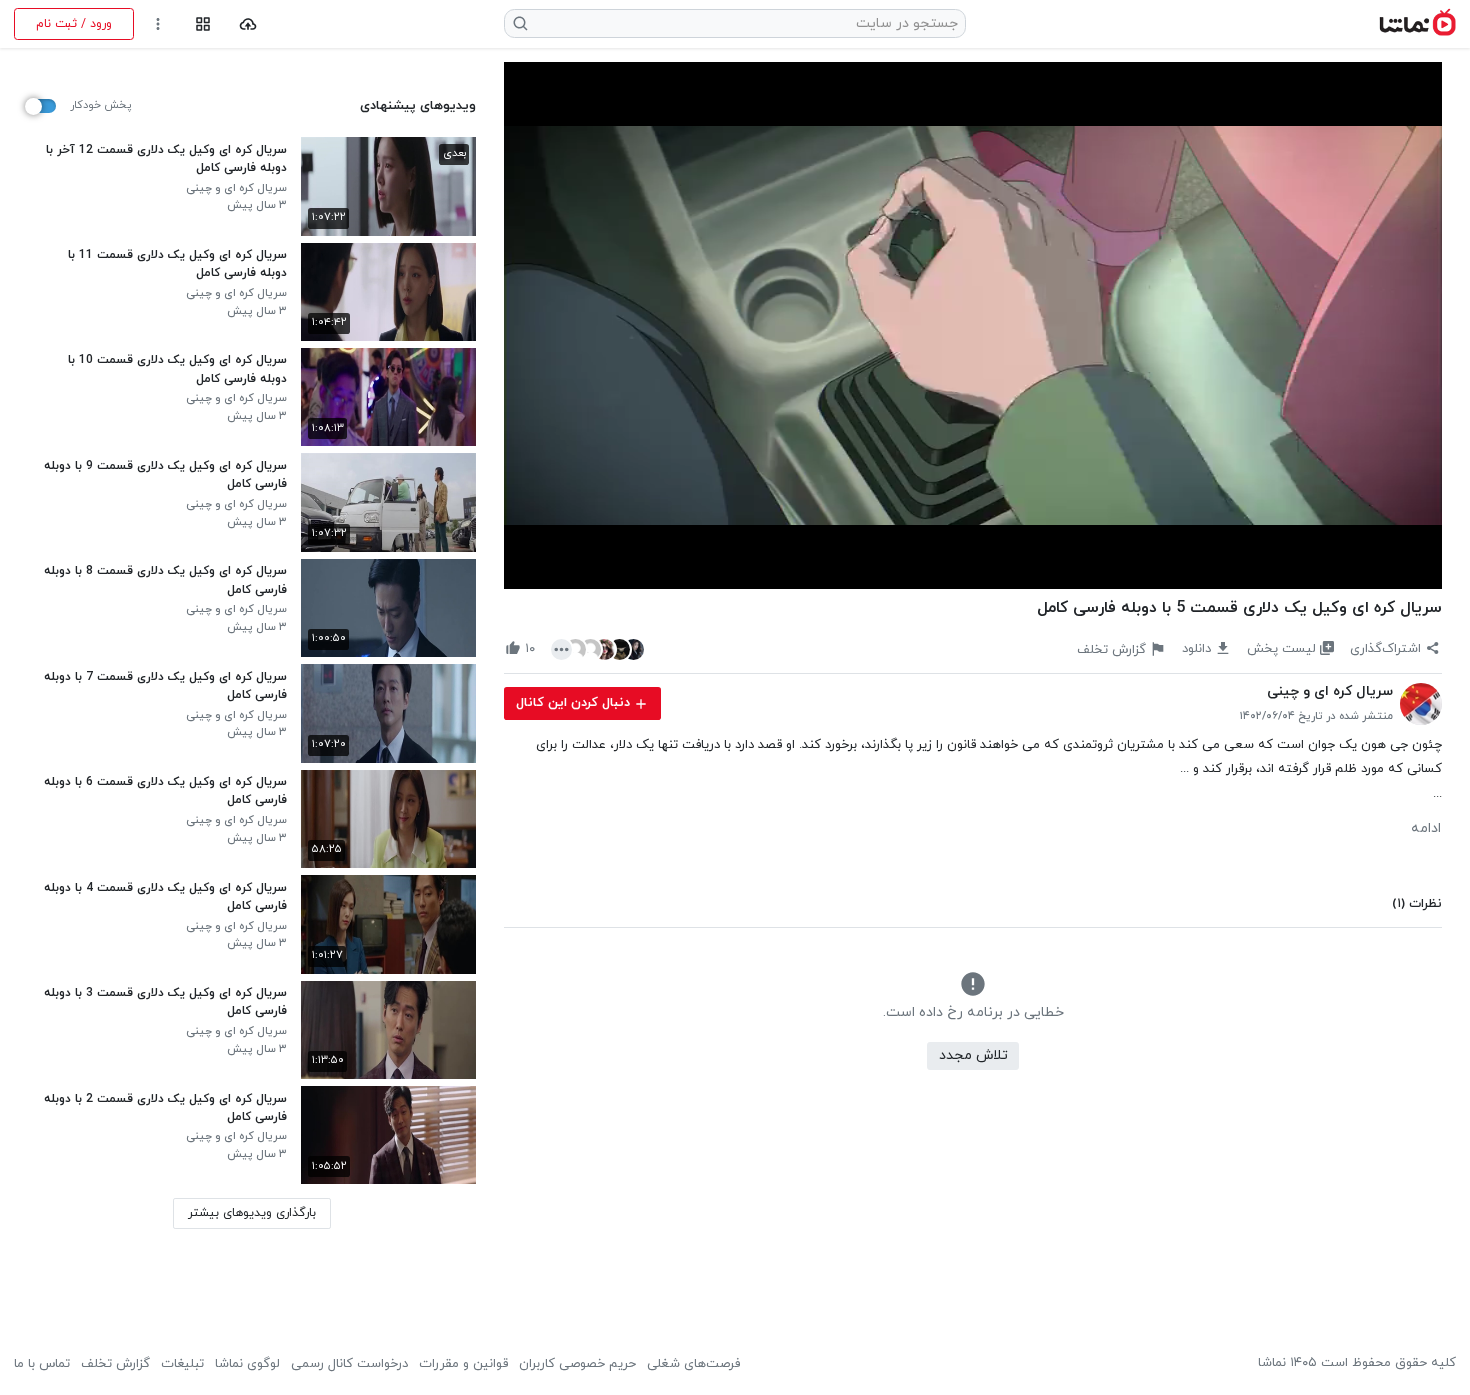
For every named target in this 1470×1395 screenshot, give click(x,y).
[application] (973, 326)
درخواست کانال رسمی (349, 1364)
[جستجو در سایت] (521, 23)
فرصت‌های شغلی (693, 1364)
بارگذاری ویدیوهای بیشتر (252, 1213)
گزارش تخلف (115, 1364)
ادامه (1426, 829)
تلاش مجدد (973, 1055)
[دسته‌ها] (202, 24)
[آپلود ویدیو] (248, 24)
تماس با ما (42, 1364)
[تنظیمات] (158, 24)
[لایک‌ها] (598, 648)
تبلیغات (182, 1364)
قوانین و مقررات (463, 1364)
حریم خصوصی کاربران (577, 1364)
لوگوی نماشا (247, 1364)
